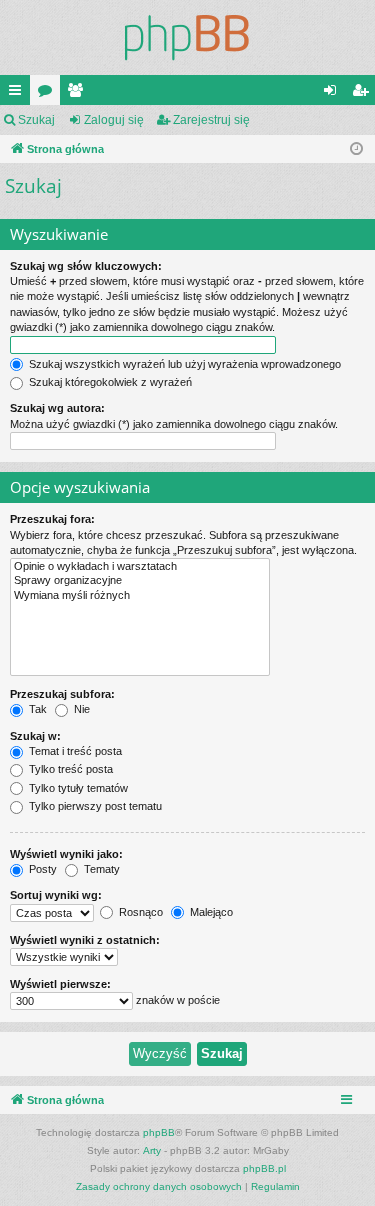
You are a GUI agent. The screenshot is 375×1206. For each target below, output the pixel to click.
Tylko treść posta (69, 769)
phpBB (159, 1132)
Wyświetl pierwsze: (60, 984)
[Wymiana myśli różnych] (140, 596)
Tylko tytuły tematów (77, 788)
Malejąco (210, 912)
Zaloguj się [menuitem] (334, 94)
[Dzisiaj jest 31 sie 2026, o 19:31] (356, 149)
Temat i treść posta (74, 751)
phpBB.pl (264, 1168)
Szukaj (36, 120)
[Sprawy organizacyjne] (140, 581)
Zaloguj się (114, 120)
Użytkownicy (79, 94)
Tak (36, 709)
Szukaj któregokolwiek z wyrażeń (109, 382)
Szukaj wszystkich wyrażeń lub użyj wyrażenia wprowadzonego (183, 364)
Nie (80, 709)
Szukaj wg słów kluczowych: (86, 266)
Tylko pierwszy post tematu (94, 806)
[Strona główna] (187, 37)
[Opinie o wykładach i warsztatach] (140, 567)
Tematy (100, 869)
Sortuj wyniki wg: (56, 895)
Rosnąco (139, 912)
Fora (49, 94)
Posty (41, 869)
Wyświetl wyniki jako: (66, 854)
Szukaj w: (35, 736)
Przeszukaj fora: (52, 519)
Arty (152, 1150)
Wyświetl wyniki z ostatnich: (85, 940)
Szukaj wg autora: (57, 408)
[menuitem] (159, 1187)
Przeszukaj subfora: (62, 694)
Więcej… (19, 94)
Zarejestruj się (211, 120)
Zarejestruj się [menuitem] (364, 94)
